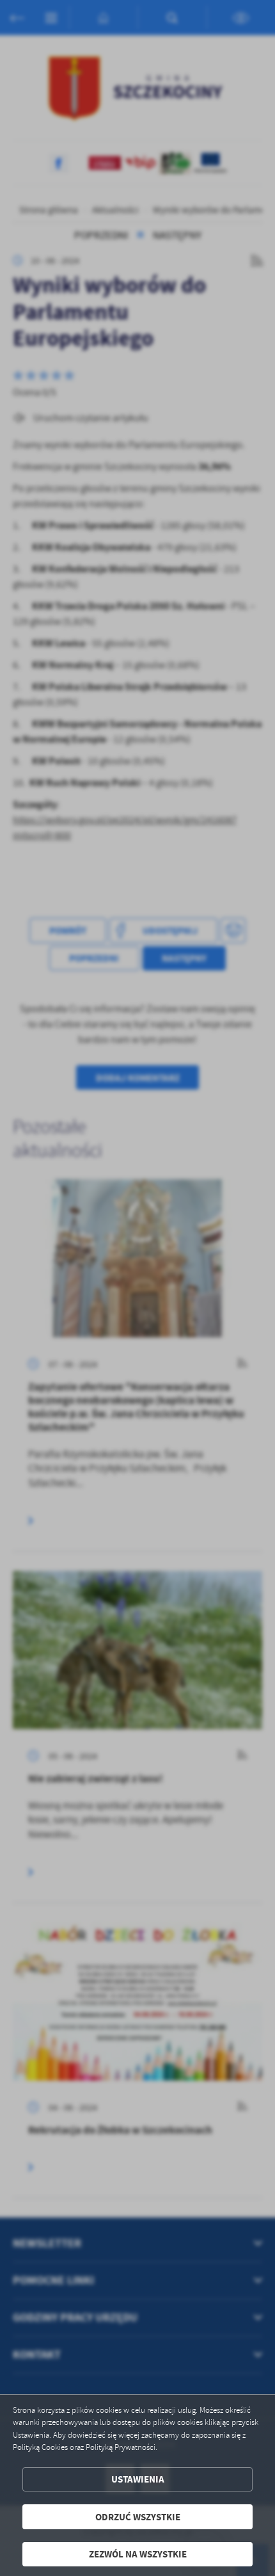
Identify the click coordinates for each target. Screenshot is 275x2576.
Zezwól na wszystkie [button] (138, 2554)
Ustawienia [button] (138, 2479)
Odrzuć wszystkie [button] (138, 2517)
